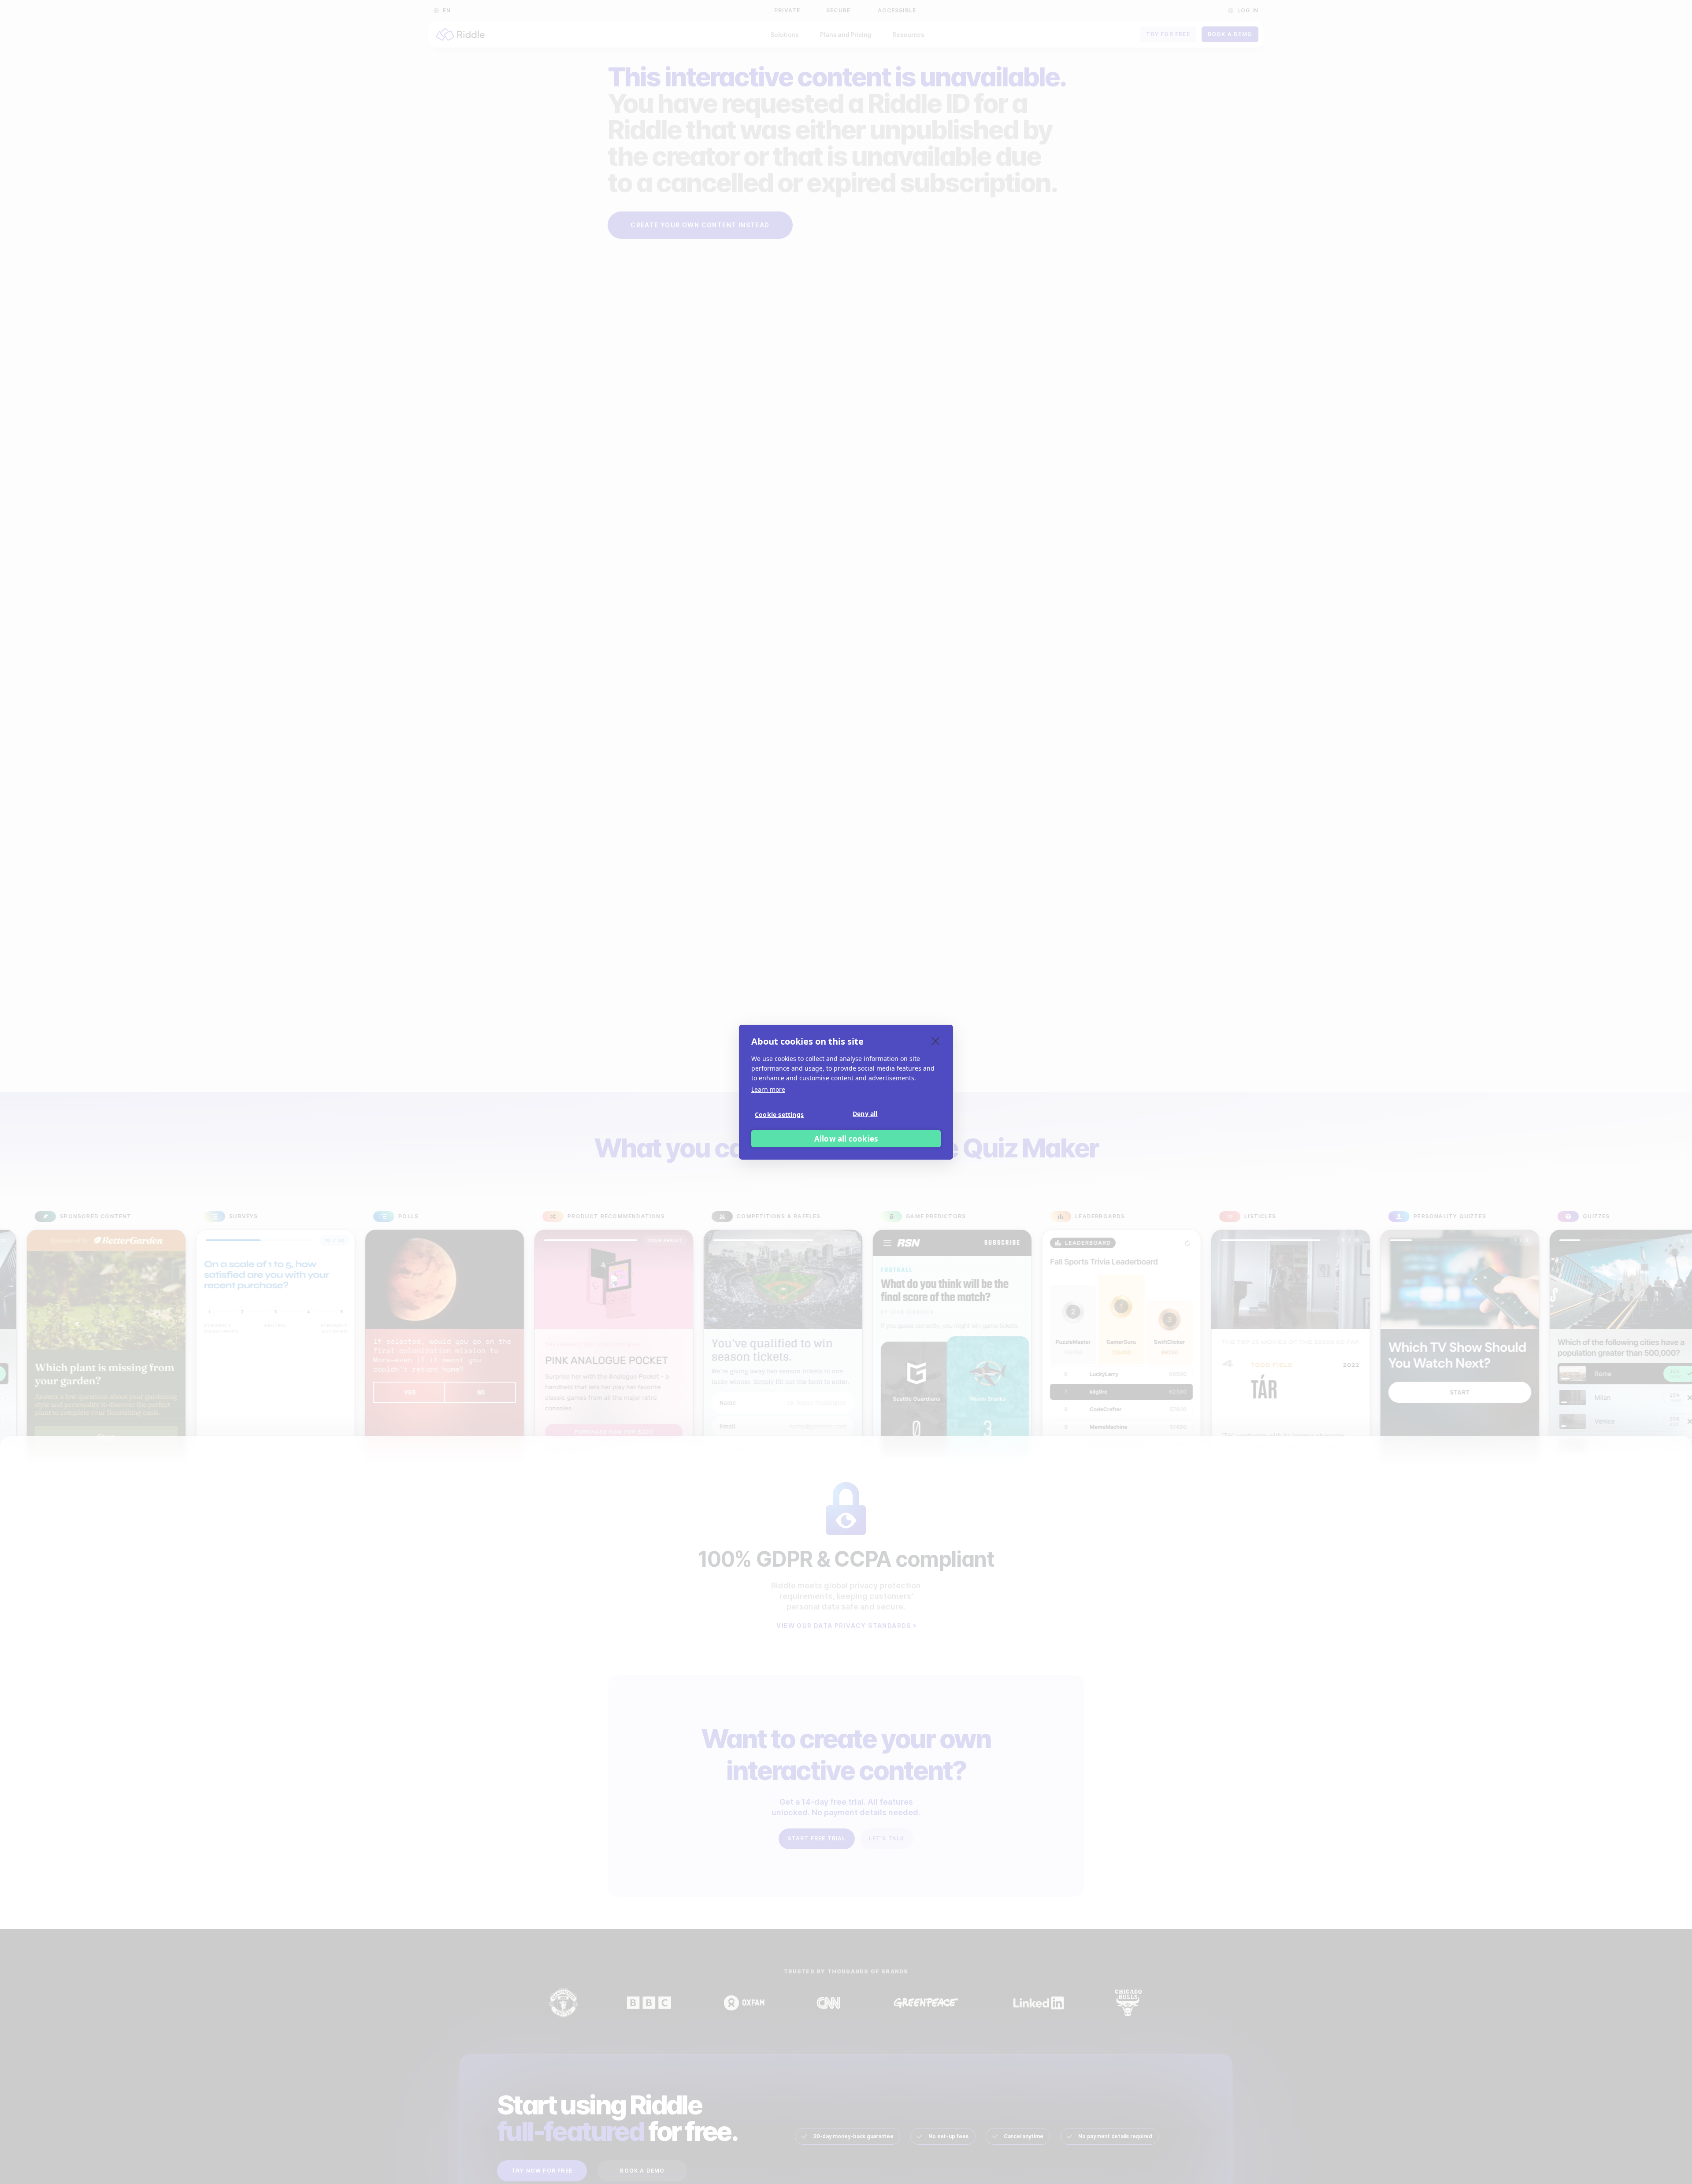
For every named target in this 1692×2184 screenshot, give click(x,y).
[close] (936, 1041)
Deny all (865, 1113)
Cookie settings (779, 1114)
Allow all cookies (846, 1138)
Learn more (768, 1089)
